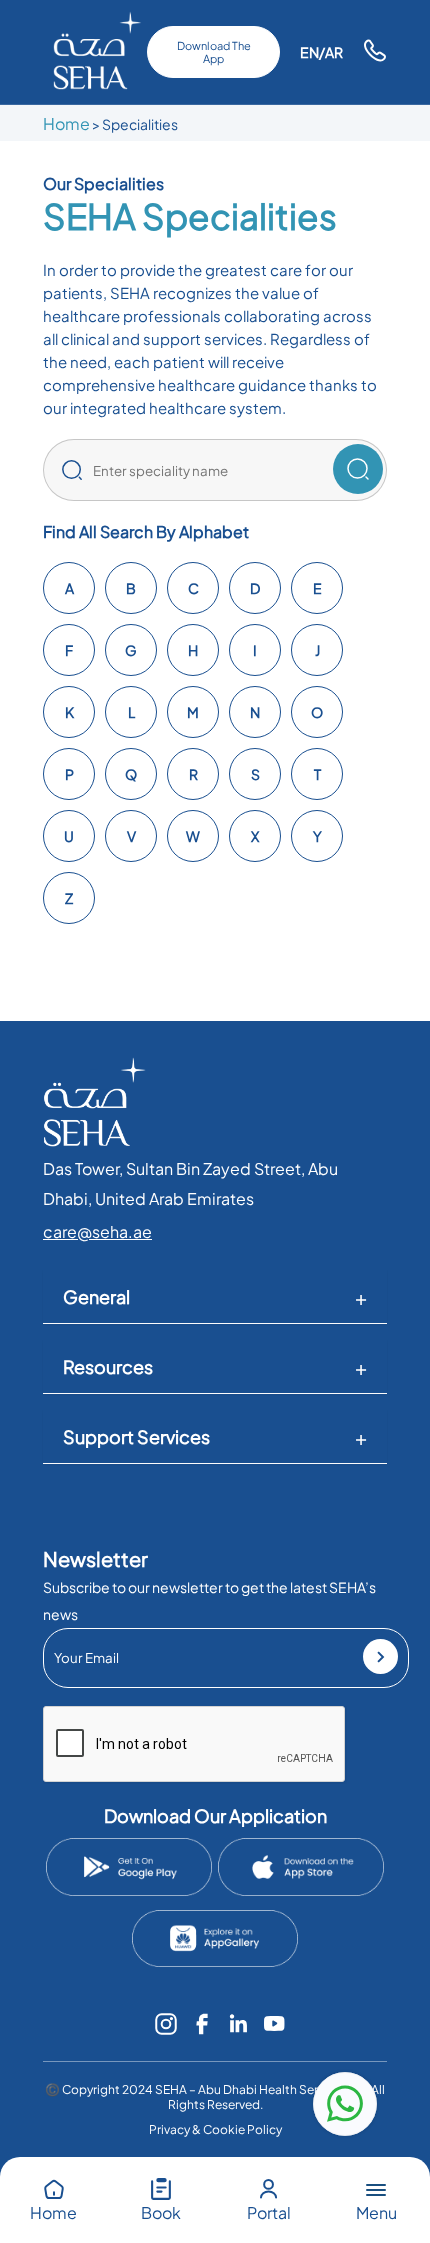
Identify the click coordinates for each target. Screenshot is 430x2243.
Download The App (214, 52)
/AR (331, 52)
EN (309, 52)
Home (66, 123)
